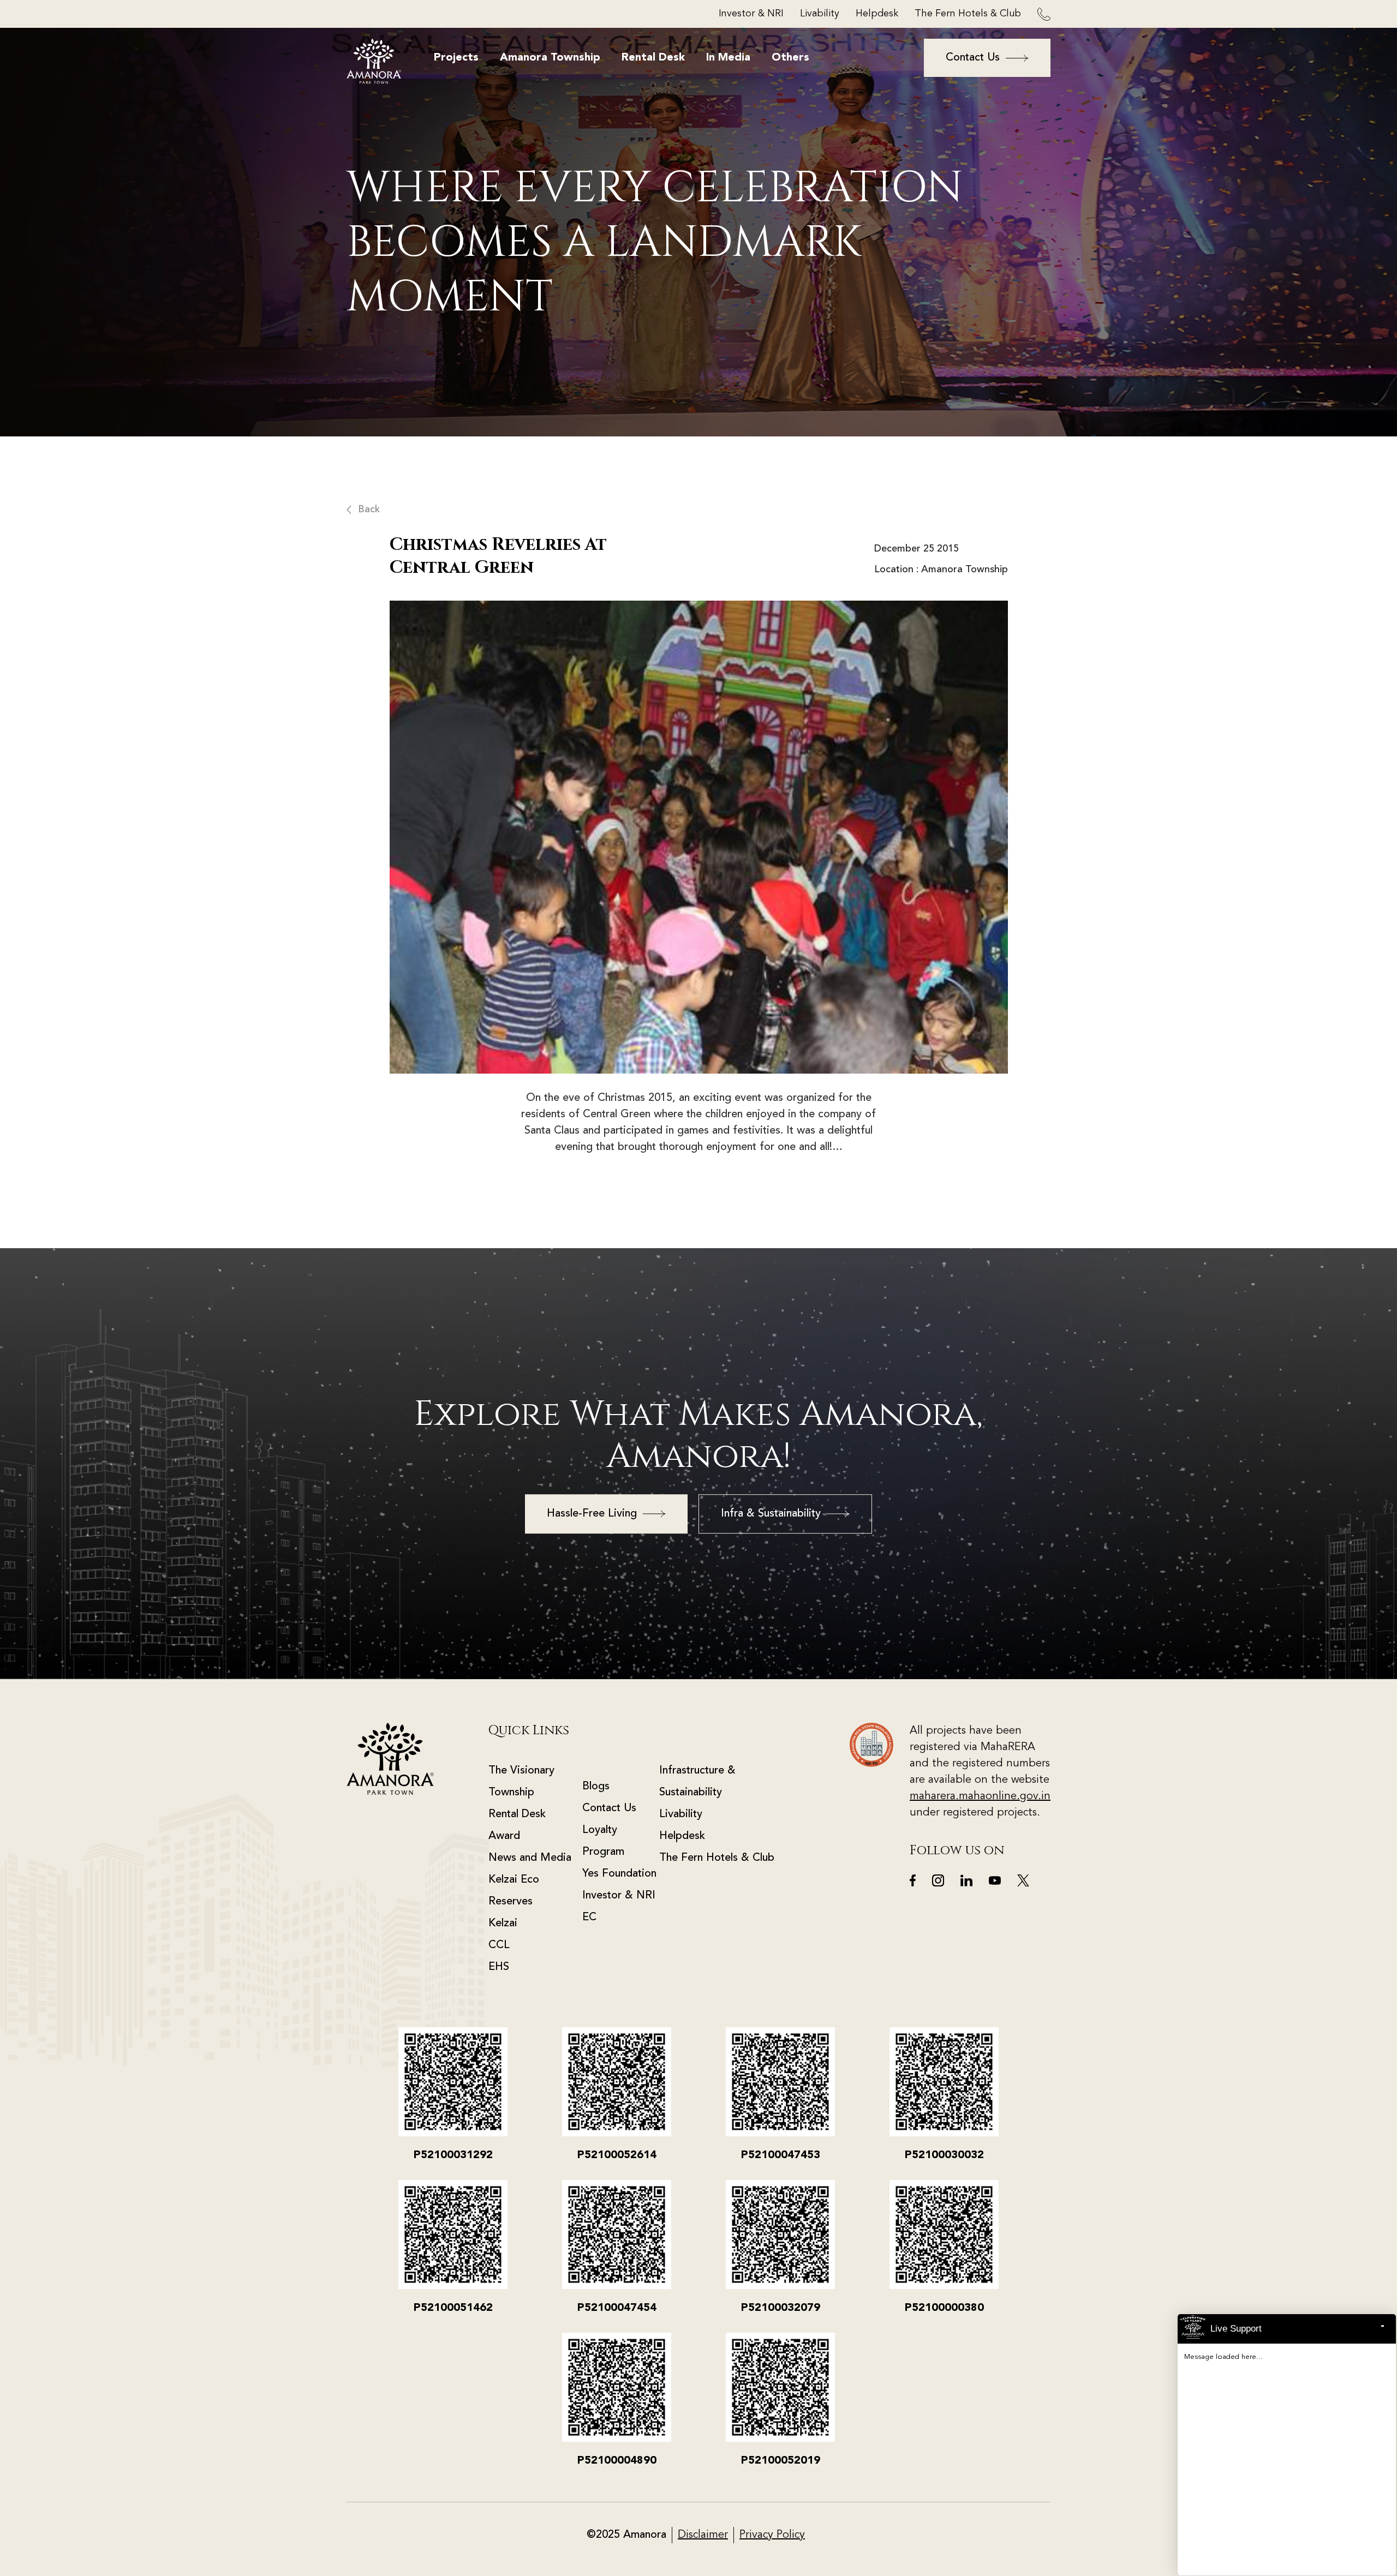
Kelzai (503, 1924)
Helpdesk (877, 14)
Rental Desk (653, 58)
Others (790, 58)
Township (511, 1793)
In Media (728, 58)
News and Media (530, 1858)
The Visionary (521, 1771)
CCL (499, 1945)
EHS (499, 1967)
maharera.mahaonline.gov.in (980, 1796)
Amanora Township (550, 58)
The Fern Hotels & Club (968, 14)
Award (504, 1836)
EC (589, 1918)
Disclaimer (703, 2535)
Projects (456, 58)
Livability (820, 14)
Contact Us (609, 1808)
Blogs (596, 1787)
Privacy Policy (772, 2535)
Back (369, 510)
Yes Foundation (619, 1874)
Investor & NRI (751, 14)
